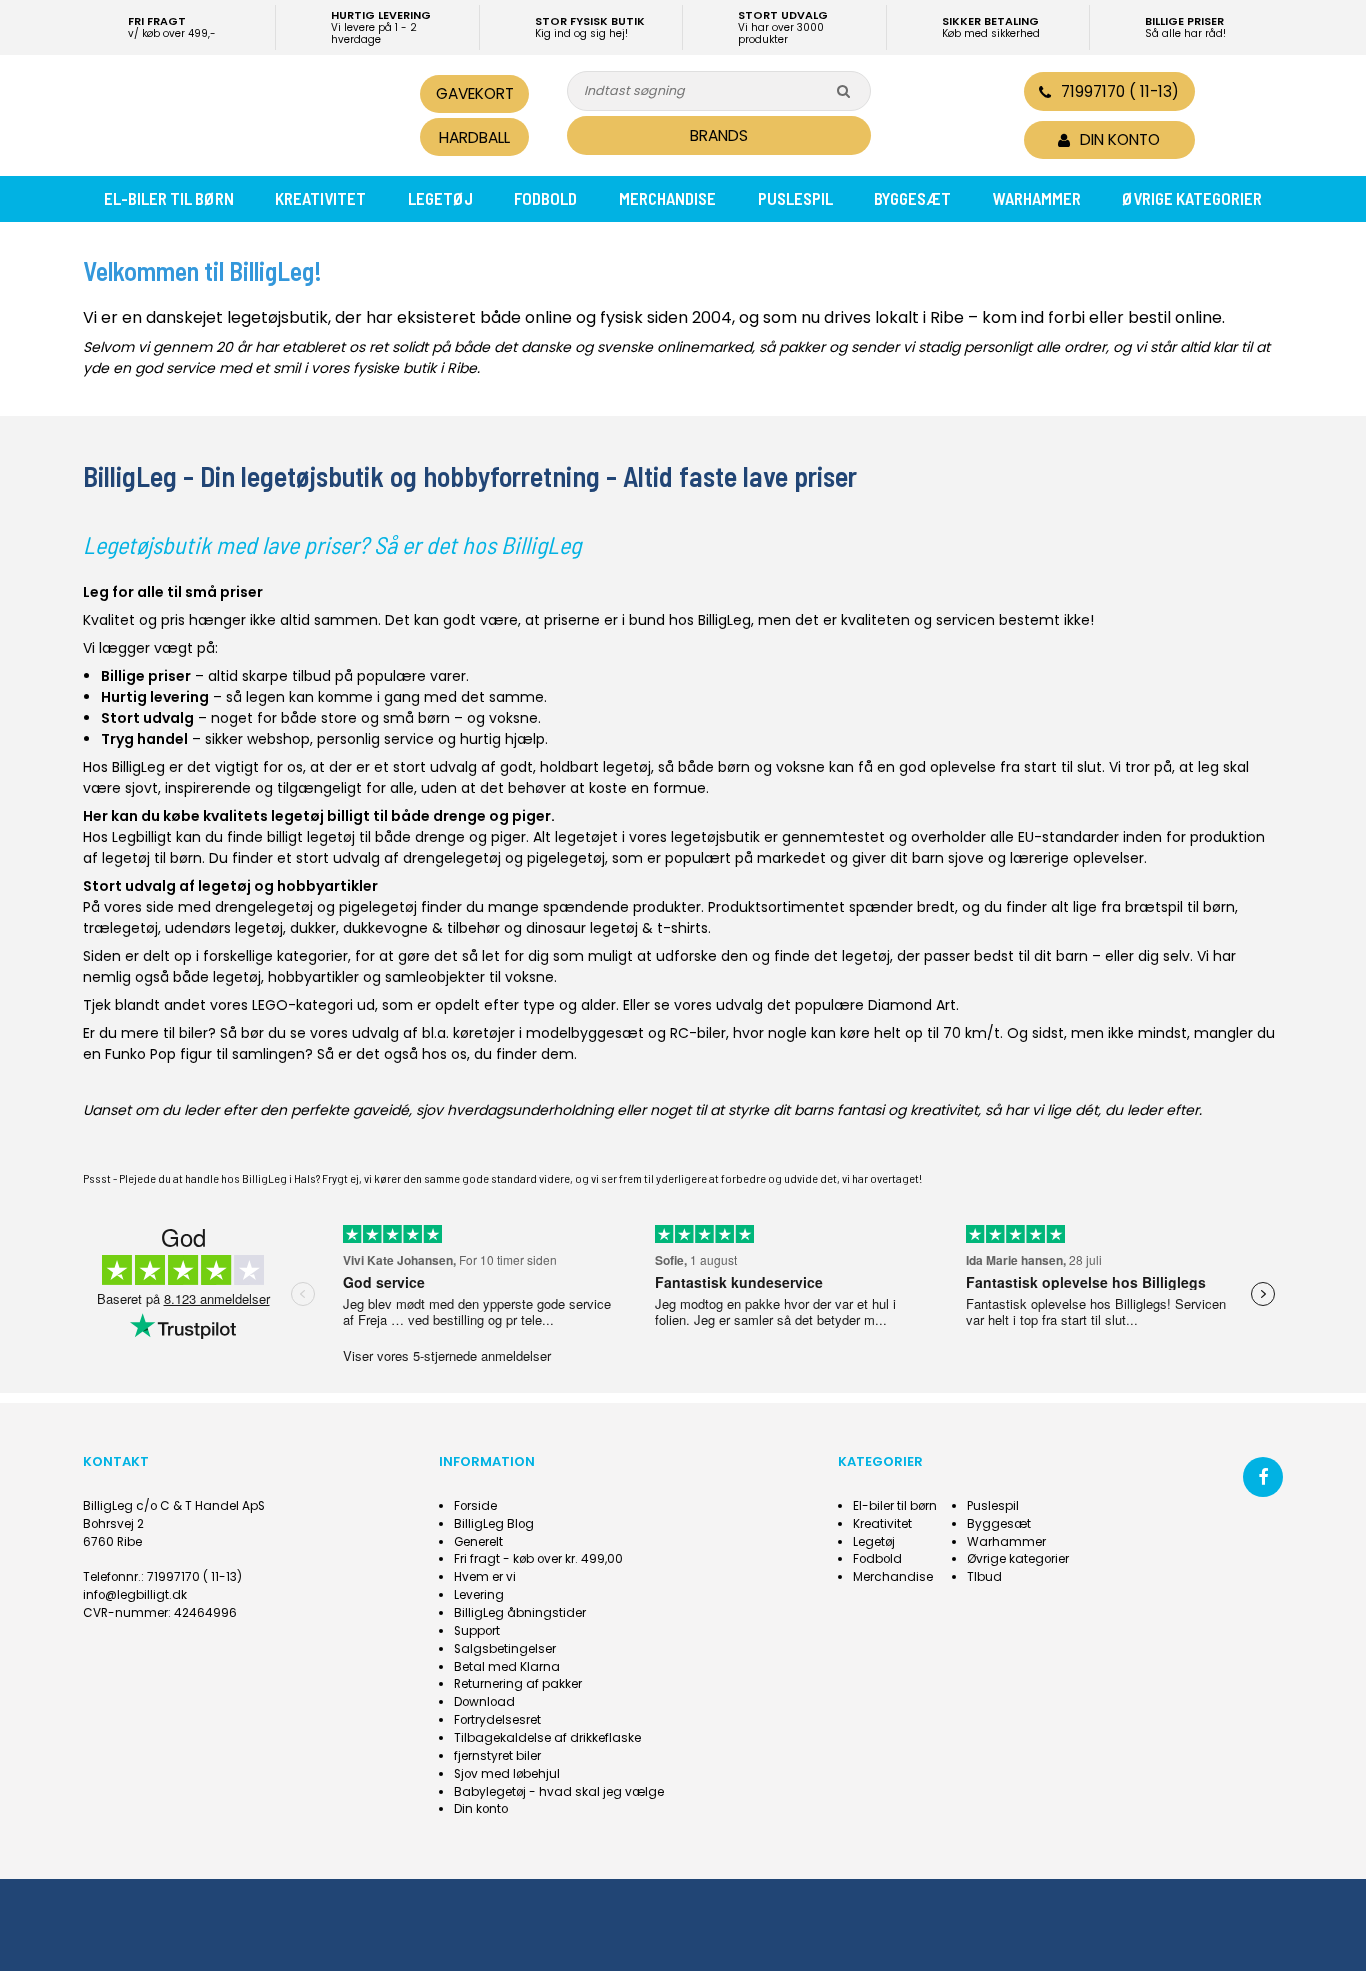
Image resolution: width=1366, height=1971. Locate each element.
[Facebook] (1263, 1477)
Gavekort (475, 93)
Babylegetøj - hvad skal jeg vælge (559, 1792)
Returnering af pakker (518, 1684)
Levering (479, 1595)
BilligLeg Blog (494, 1524)
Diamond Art (912, 1005)
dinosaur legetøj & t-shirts (617, 928)
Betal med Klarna (507, 1667)
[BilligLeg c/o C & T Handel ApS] (221, 113)
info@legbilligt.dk (135, 1595)
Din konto (481, 1809)
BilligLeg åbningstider (520, 1613)
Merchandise (667, 198)
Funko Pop (140, 1054)
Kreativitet (320, 198)
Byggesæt (912, 198)
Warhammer (1037, 198)
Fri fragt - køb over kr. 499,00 (538, 1559)
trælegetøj (120, 928)
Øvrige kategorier (1192, 198)
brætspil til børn (1180, 907)
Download (484, 1702)
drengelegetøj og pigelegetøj (504, 858)
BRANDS (719, 135)
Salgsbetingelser (505, 1649)
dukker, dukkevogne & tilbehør (395, 928)
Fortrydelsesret (497, 1720)
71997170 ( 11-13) (1120, 91)
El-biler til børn (169, 198)
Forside (475, 1506)
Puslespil (795, 198)
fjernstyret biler (497, 1756)
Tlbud (984, 1577)
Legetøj (440, 198)
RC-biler (698, 1033)
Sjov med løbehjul (507, 1774)
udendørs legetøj (224, 928)
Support (477, 1631)
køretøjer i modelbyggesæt (548, 1033)
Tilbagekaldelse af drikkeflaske (547, 1738)
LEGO (270, 1005)
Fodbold (545, 198)
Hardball (474, 137)
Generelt (478, 1542)
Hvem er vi (485, 1577)
